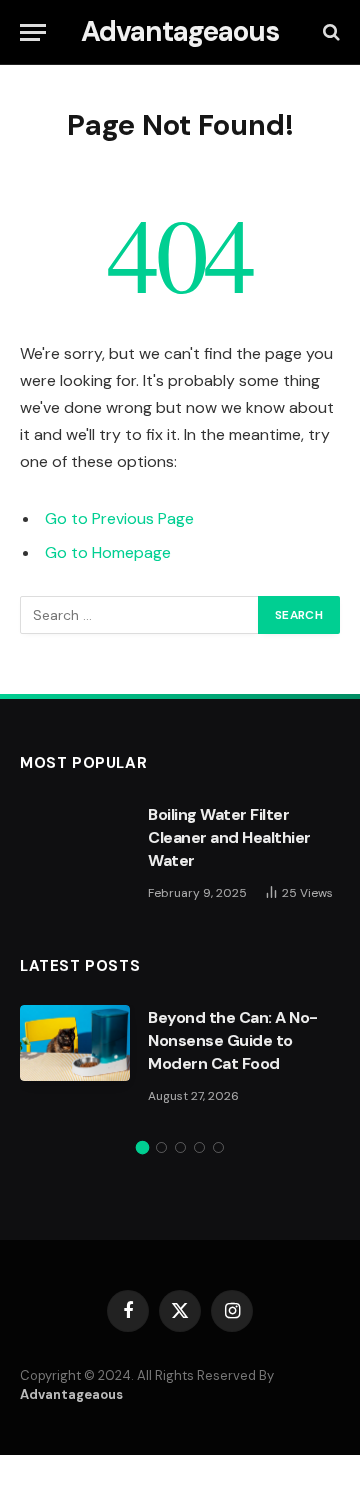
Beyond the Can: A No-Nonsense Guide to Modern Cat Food (233, 1040)
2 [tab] (161, 1147)
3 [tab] (180, 1147)
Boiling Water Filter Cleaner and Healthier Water (229, 837)
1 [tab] (142, 1147)
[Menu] (33, 32)
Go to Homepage (108, 552)
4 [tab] (199, 1147)
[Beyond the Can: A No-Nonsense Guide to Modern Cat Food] (75, 1043)
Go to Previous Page (119, 518)
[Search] (329, 32)
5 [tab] (218, 1147)
